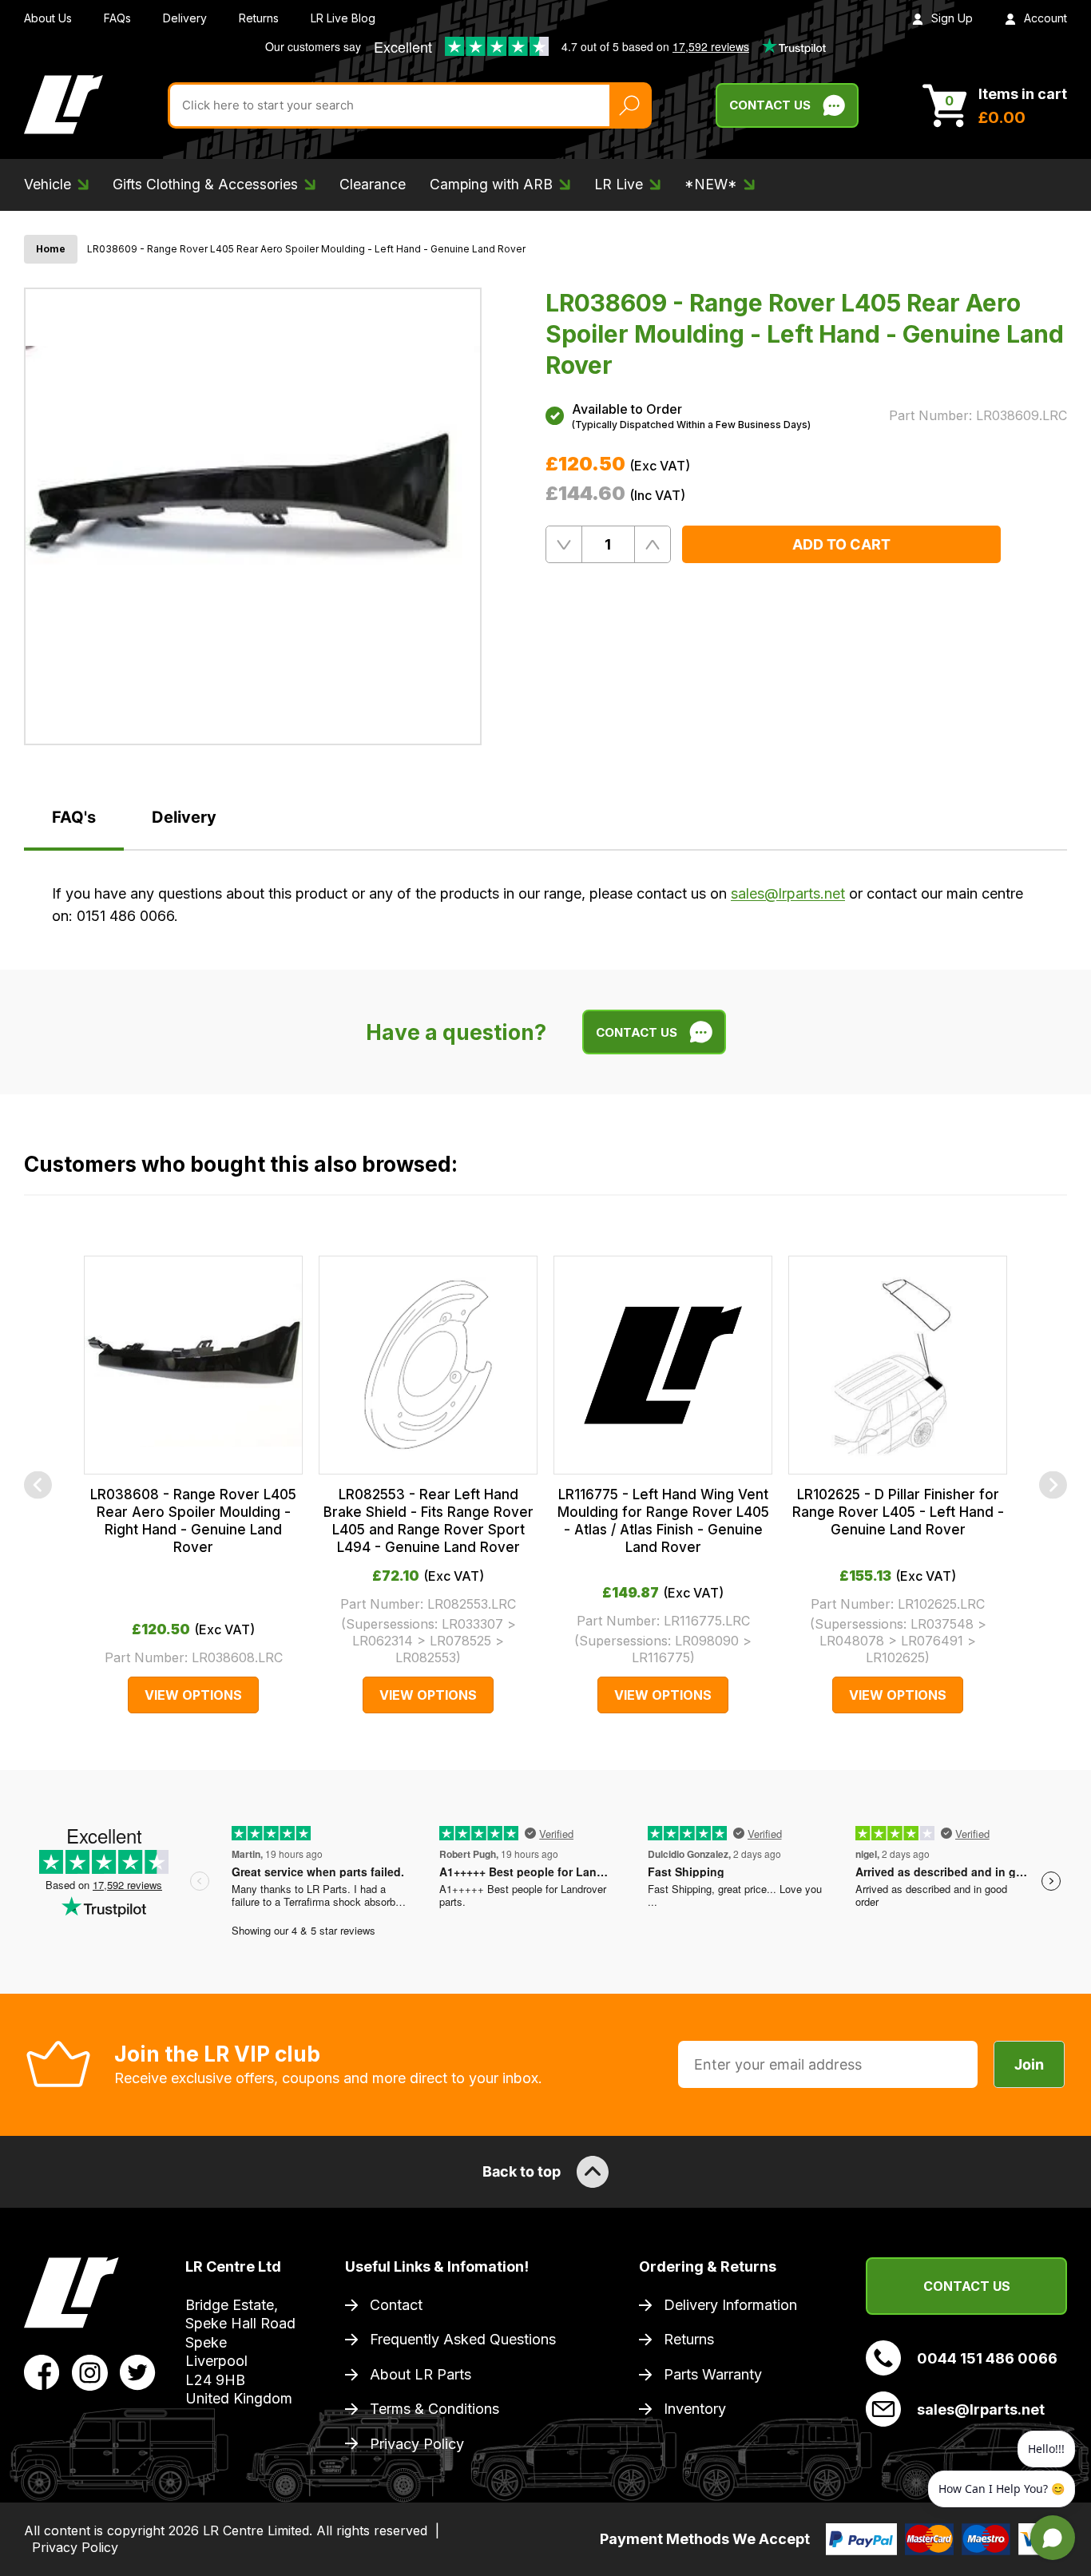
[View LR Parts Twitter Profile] (138, 2372)
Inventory (695, 2409)
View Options (193, 1695)
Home (51, 249)
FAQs (117, 18)
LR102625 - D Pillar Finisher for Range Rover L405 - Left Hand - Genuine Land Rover (898, 1512)
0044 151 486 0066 (987, 2358)
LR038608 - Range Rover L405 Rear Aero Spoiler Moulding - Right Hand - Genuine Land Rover (193, 1521)
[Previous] (38, 1484)
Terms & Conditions (434, 2409)
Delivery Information (730, 2305)
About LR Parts (421, 2374)
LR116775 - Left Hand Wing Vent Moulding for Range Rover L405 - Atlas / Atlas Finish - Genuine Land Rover (663, 1521)
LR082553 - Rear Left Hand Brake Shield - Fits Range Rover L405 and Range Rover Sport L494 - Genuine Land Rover (428, 1521)
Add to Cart (841, 544)
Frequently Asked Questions (463, 2339)
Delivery (185, 18)
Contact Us (770, 105)
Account (1045, 18)
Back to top (522, 2171)
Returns (259, 18)
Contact (396, 2305)
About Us (48, 18)
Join (1029, 2064)
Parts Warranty (713, 2374)
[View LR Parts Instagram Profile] (90, 2372)
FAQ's (74, 817)
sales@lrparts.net (788, 893)
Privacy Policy (417, 2444)
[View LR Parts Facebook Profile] (42, 2372)
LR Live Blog (343, 18)
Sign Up (952, 18)
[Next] (1053, 1484)
